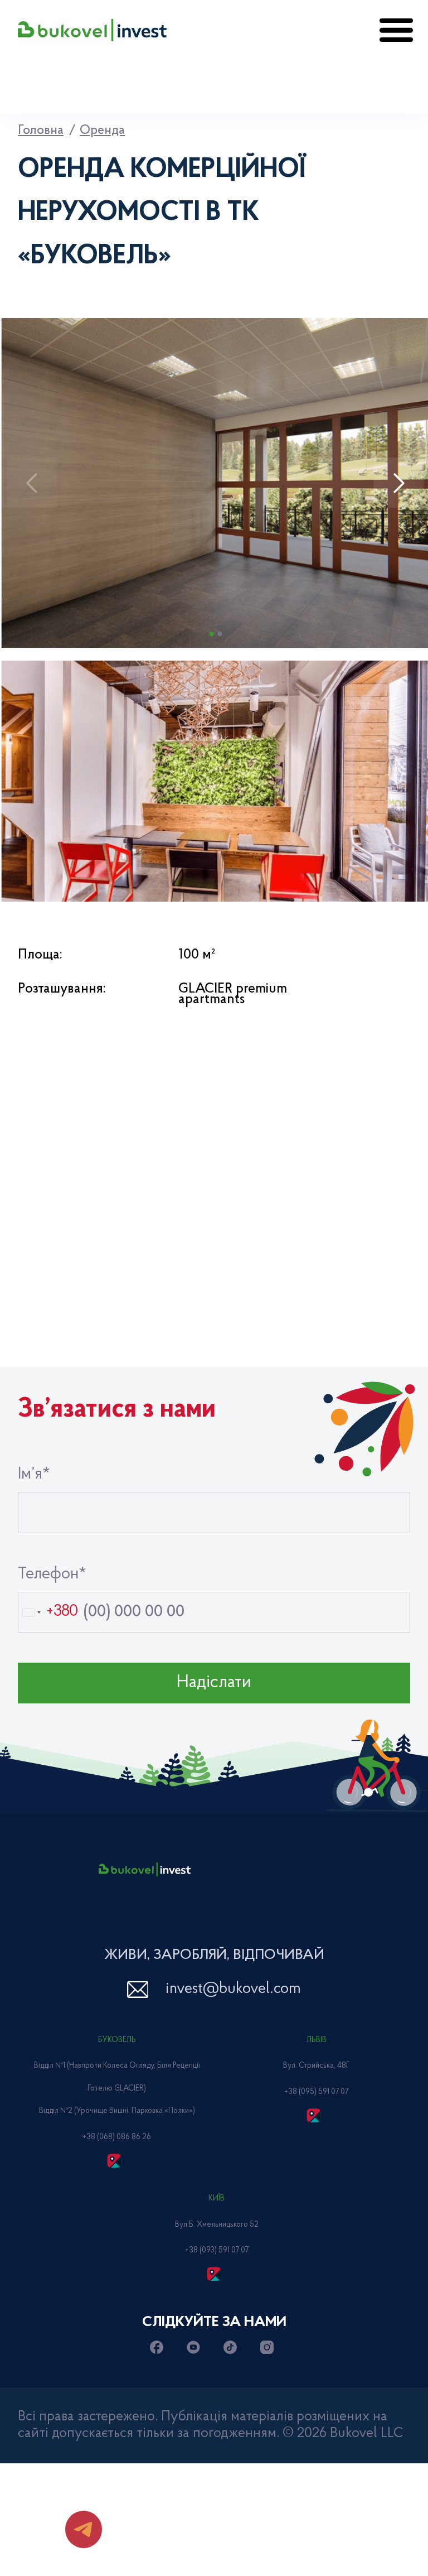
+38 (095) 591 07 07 (316, 2092)
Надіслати (214, 1683)
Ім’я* (34, 1475)
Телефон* (52, 1575)
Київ (217, 2199)
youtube (196, 2347)
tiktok (232, 2347)
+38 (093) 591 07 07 (217, 2251)
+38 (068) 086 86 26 (117, 2137)
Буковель (117, 2040)
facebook (159, 2347)
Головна (41, 131)
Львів (317, 2040)
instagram (269, 2347)
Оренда (102, 131)
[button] (399, 483)
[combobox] (48, 1612)
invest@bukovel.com (233, 1989)
